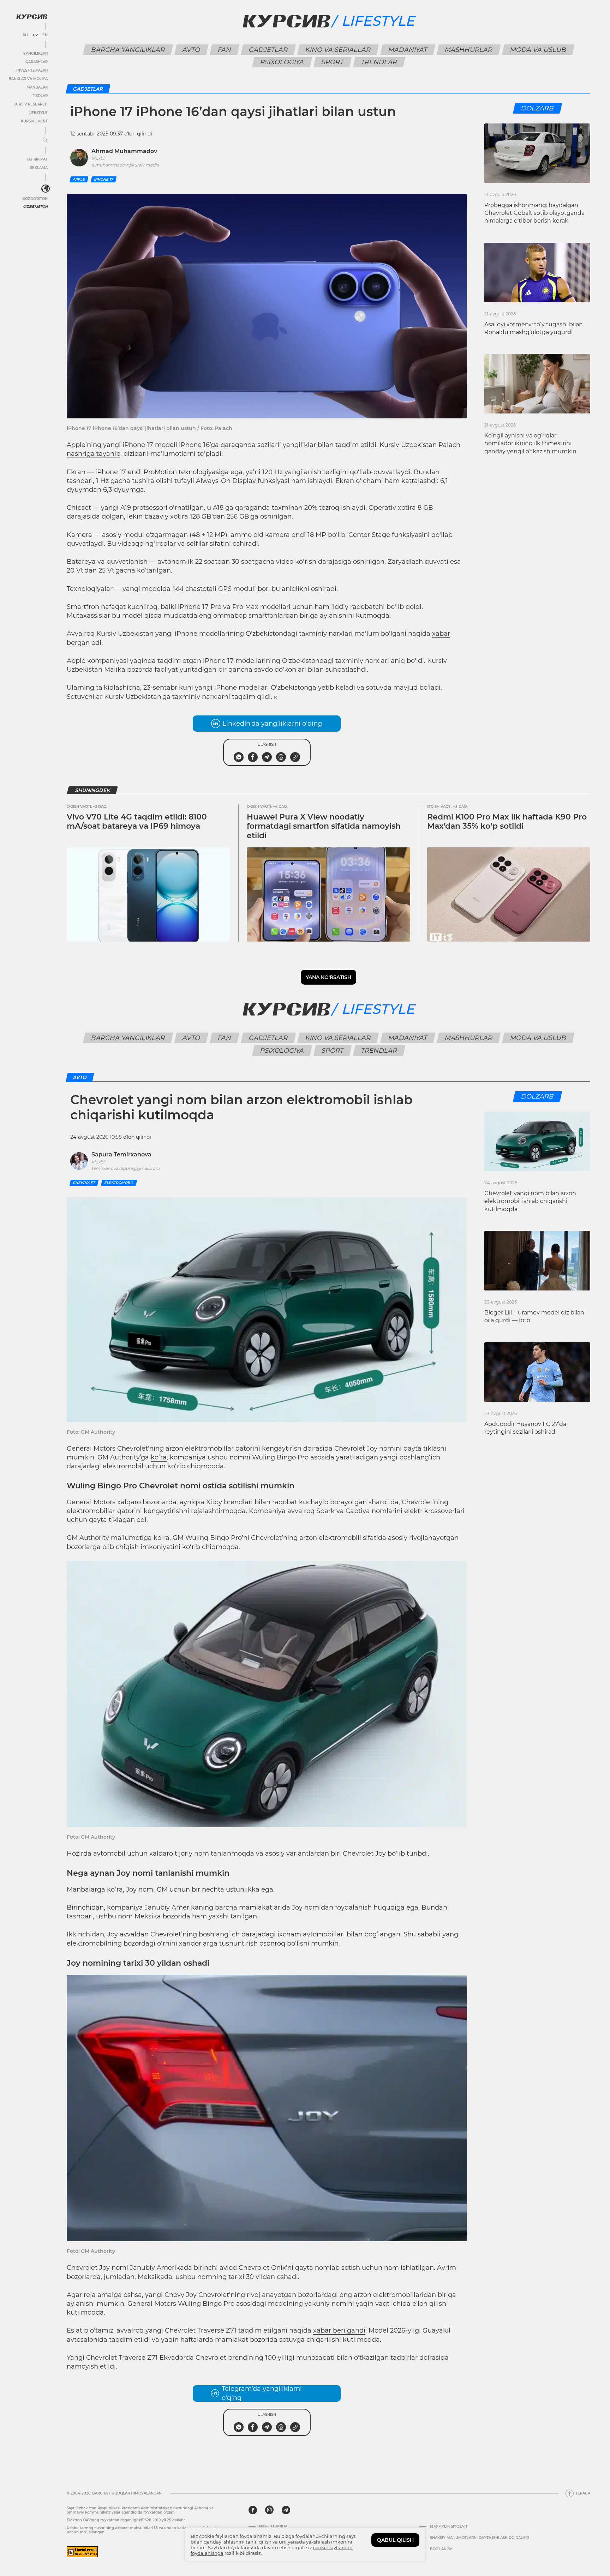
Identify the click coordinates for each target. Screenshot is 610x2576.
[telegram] (286, 2510)
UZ (35, 35)
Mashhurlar (468, 50)
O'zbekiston (35, 207)
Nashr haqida (273, 2527)
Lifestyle (38, 113)
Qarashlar (37, 62)
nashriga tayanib (94, 454)
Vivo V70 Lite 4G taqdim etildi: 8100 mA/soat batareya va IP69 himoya (137, 821)
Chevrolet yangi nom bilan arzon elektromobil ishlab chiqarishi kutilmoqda (530, 1201)
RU (25, 35)
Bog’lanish (441, 2549)
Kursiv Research (31, 104)
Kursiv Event (34, 121)
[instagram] (269, 2510)
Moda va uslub (538, 50)
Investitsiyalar (32, 70)
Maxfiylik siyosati (448, 2527)
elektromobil (119, 1183)
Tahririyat (37, 159)
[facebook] (253, 2510)
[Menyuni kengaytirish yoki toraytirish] (45, 140)
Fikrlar (40, 96)
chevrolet (84, 1183)
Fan (224, 50)
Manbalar (37, 87)
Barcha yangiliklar (128, 50)
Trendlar (379, 62)
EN (45, 35)
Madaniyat (408, 50)
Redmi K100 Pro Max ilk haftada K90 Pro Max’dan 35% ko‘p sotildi (507, 821)
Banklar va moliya (28, 79)
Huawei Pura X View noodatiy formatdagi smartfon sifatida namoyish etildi (324, 826)
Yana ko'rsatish (328, 977)
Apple (79, 179)
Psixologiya (282, 62)
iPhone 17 (104, 179)
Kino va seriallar (338, 50)
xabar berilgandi (339, 2330)
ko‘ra (159, 1457)
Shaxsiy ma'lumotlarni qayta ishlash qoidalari (479, 2538)
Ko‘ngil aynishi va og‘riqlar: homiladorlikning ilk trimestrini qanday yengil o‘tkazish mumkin (530, 443)
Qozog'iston (35, 199)
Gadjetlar (268, 50)
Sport (332, 62)
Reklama (39, 168)
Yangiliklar (35, 53)
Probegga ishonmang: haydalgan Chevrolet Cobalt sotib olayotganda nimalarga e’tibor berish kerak (534, 213)
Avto (191, 50)
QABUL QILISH (395, 2540)
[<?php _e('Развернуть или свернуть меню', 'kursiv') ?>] (46, 189)
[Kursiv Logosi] (32, 17)
